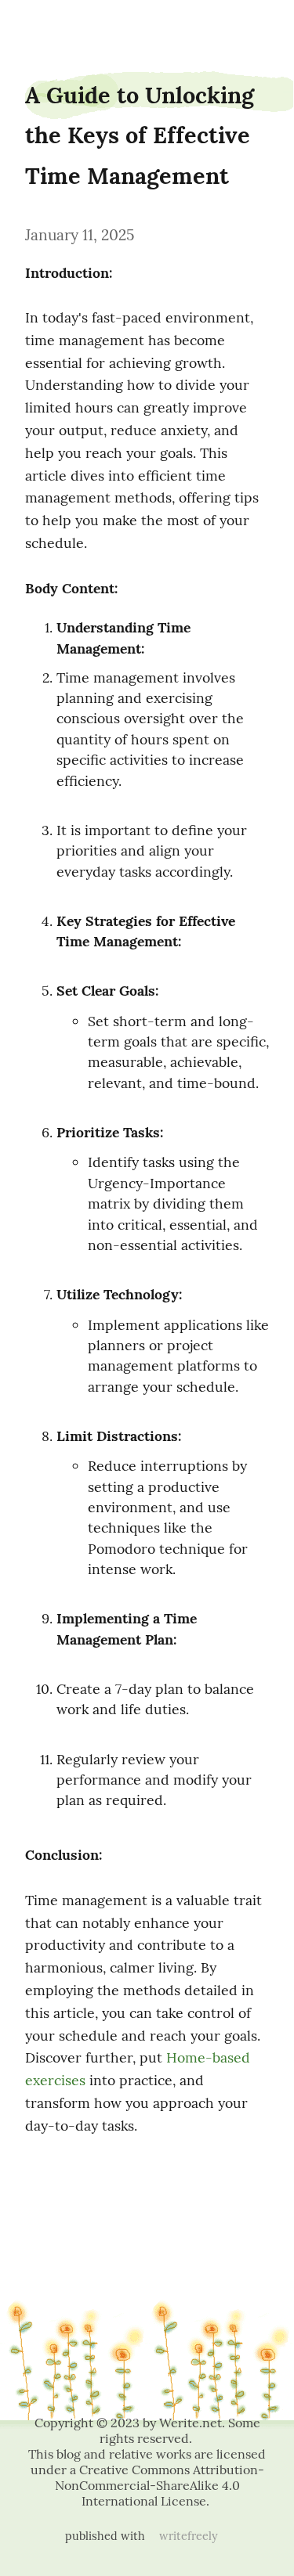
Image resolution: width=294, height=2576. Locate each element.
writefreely (189, 2536)
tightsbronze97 (44, 25)
